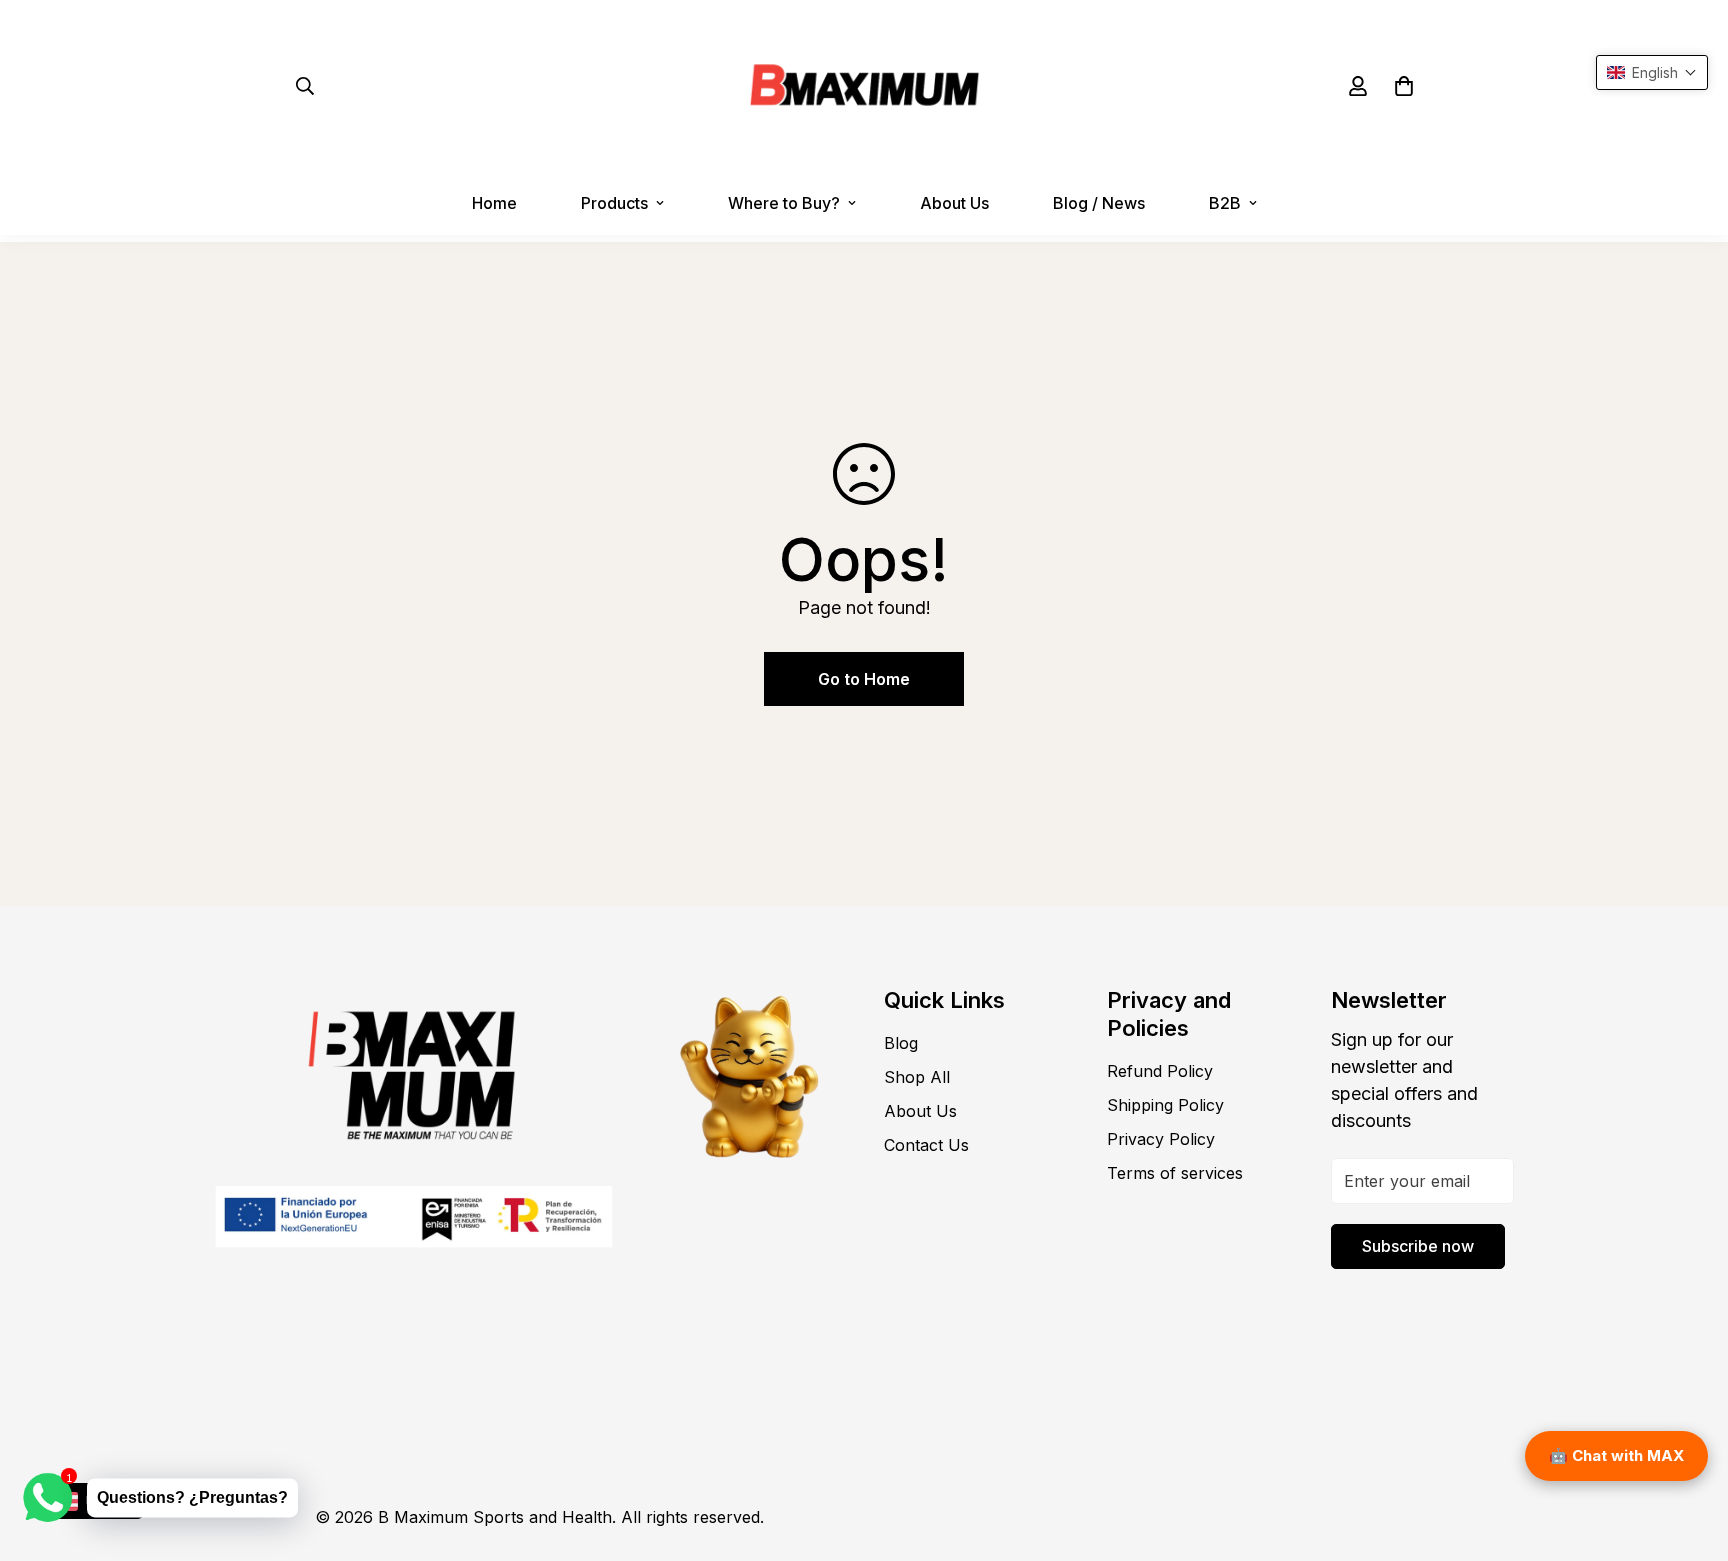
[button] (1404, 86)
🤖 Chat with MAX (1616, 1455)
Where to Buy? (784, 203)
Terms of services (1175, 1173)
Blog (901, 1043)
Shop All (917, 1077)
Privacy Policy (1161, 1139)
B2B (1225, 203)
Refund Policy (1160, 1071)
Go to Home (864, 679)
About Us (954, 203)
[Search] (305, 86)
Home (494, 203)
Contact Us (926, 1145)
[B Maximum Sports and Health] (864, 85)
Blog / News (1099, 203)
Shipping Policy (1165, 1105)
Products (614, 203)
